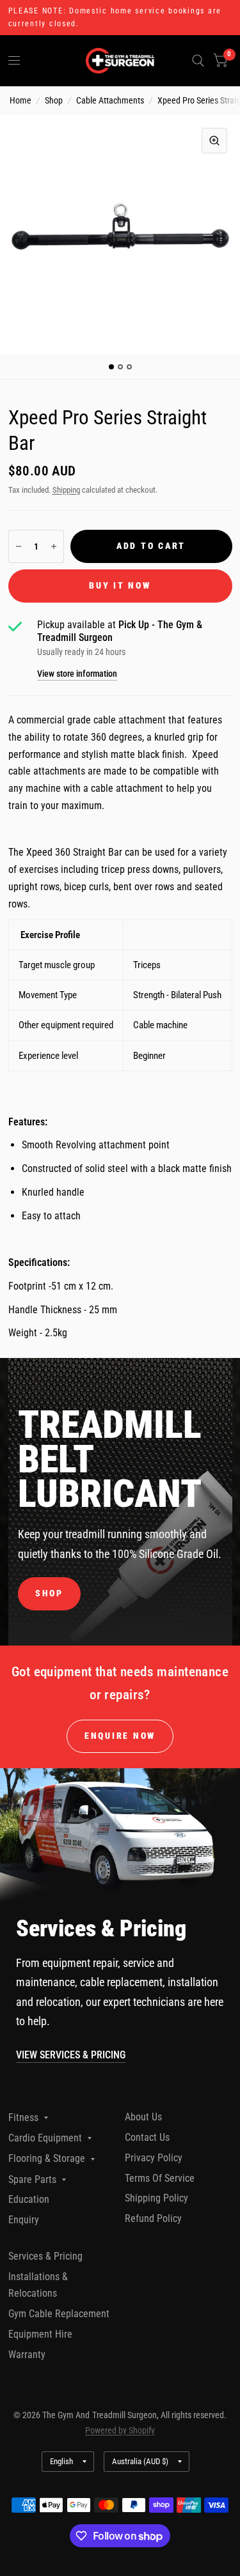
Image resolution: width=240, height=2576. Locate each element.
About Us (143, 2117)
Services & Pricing (45, 2256)
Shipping (66, 490)
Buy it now (120, 585)
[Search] (198, 61)
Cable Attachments (110, 100)
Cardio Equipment (45, 2138)
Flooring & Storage (47, 2158)
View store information (77, 674)
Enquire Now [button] (120, 1736)
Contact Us (147, 2137)
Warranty (27, 2355)
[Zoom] (214, 141)
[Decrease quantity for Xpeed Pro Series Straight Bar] (19, 546)
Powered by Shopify (120, 2430)
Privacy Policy (154, 2158)
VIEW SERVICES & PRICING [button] (71, 2055)
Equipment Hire (40, 2334)
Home (20, 100)
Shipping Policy (156, 2198)
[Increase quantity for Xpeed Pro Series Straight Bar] (54, 546)
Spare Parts (32, 2179)
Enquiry (24, 2220)
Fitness (23, 2117)
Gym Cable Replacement (59, 2314)
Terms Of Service (160, 2178)
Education (29, 2199)
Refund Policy (153, 2218)
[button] (49, 1594)
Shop (54, 100)
